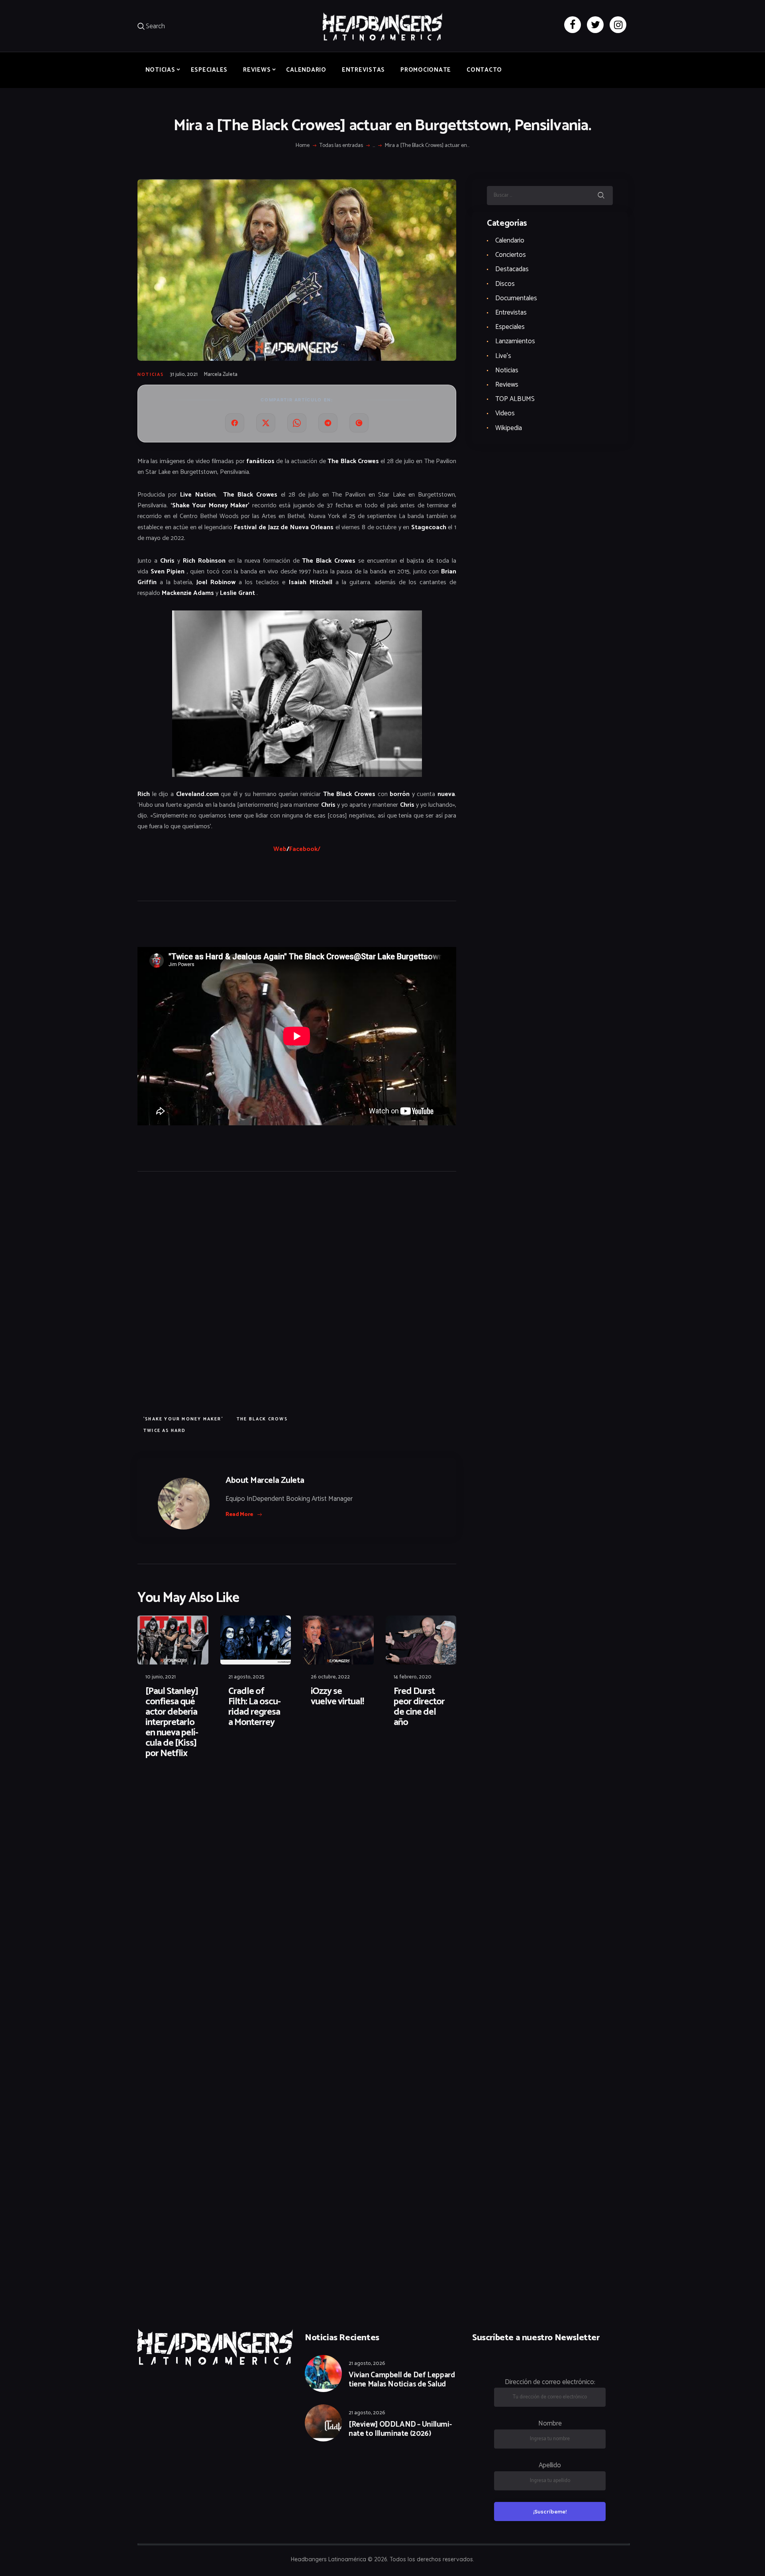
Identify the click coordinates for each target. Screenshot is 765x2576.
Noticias (151, 375)
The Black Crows (262, 1419)
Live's (503, 356)
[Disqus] (199, 1791)
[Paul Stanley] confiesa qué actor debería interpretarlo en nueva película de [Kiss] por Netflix (172, 1723)
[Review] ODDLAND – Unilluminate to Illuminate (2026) (400, 2429)
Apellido (550, 2465)
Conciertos (511, 255)
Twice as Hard (165, 1431)
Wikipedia (509, 428)
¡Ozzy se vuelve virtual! (337, 1697)
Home (303, 146)
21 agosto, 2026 (367, 2364)
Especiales (510, 327)
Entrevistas (511, 313)
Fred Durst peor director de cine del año (419, 1707)
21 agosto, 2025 (246, 1677)
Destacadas (512, 269)
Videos (505, 413)
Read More (239, 1515)
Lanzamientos (515, 341)
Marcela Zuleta (221, 375)
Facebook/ (305, 849)
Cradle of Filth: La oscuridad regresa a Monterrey (255, 1707)
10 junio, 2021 (161, 1677)
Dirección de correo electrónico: (550, 2382)
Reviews (507, 385)
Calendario (510, 241)
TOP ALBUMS (515, 399)
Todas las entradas (341, 146)
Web (280, 849)
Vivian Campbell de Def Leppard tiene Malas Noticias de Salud (402, 2380)
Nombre (550, 2423)
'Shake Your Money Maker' (183, 1419)
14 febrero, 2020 (413, 1677)
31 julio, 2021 (184, 375)
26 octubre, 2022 (330, 1677)
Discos (505, 284)
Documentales (516, 298)
